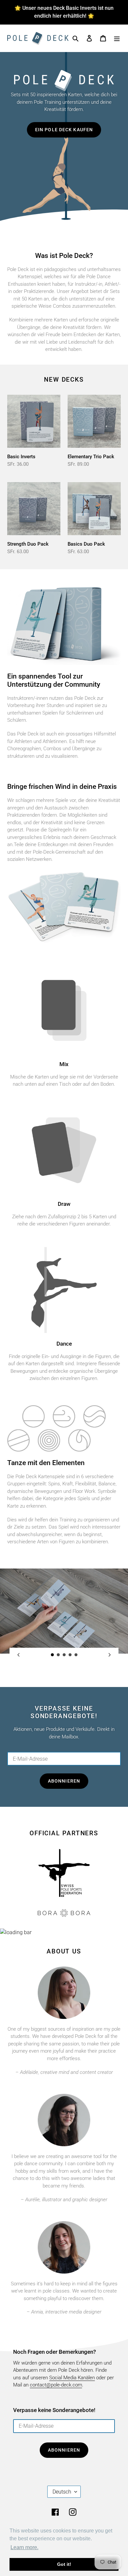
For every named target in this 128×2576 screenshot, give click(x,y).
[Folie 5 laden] (76, 1655)
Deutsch (62, 2492)
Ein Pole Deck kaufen (64, 130)
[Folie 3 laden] (64, 1655)
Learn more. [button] (24, 2547)
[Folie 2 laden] (58, 1655)
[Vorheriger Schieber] (18, 1655)
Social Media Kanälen (72, 2378)
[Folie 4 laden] (70, 1655)
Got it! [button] (64, 2564)
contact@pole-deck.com (56, 2385)
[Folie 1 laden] (53, 1655)
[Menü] (117, 38)
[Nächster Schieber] (110, 1655)
